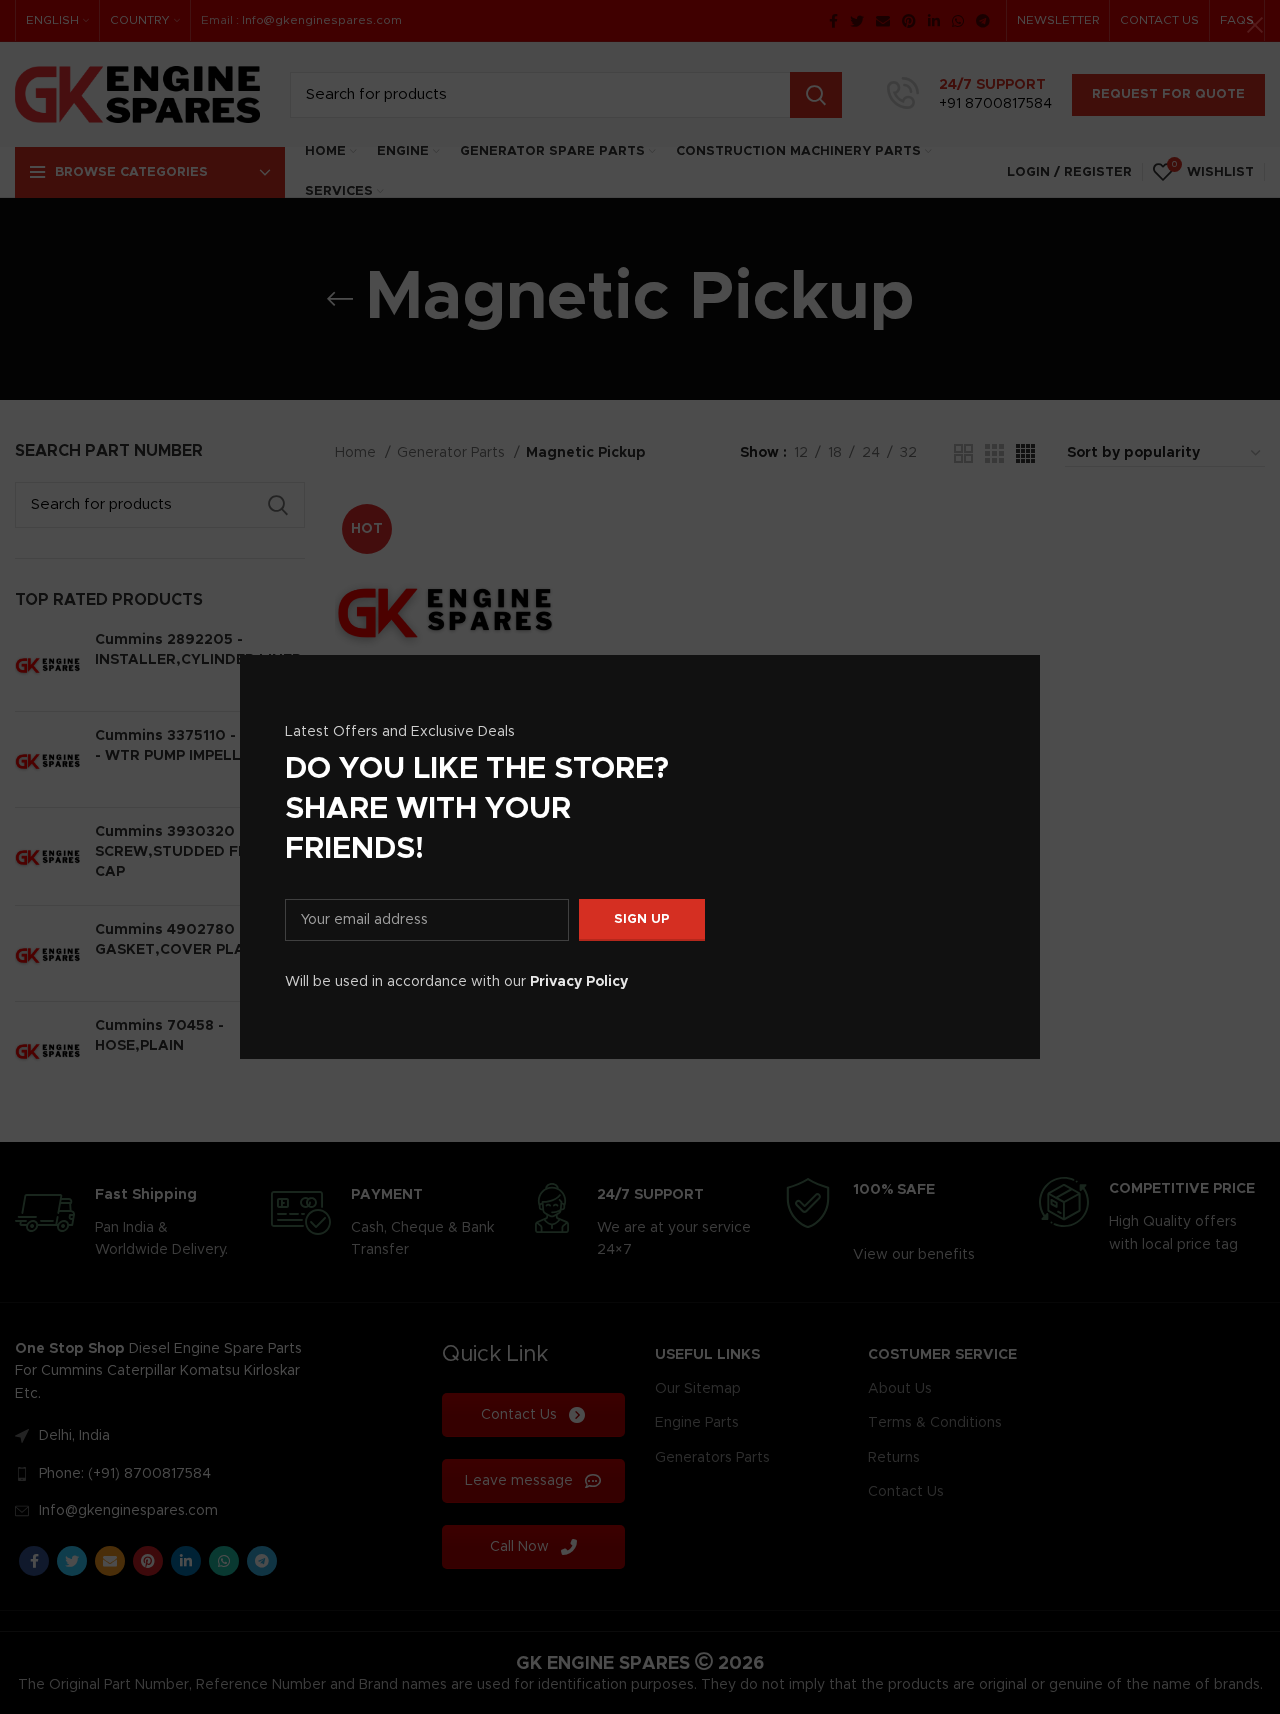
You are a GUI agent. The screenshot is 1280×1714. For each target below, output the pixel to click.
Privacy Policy (579, 982)
